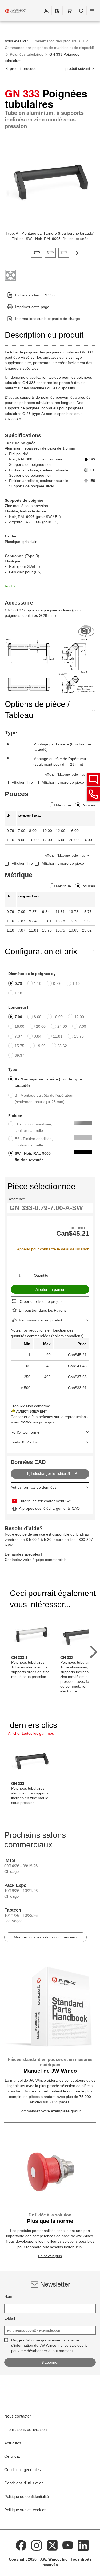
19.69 (41, 1046)
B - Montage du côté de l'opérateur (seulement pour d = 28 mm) (44, 1099)
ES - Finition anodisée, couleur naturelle (34, 1142)
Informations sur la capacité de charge (48, 319)
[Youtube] (68, 2545)
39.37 (19, 1055)
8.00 (38, 1017)
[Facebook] (21, 2545)
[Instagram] (37, 2545)
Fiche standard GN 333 (35, 295)
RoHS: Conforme (25, 1432)
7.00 (18, 1017)
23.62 (62, 1046)
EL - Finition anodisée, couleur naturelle (33, 1127)
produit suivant (78, 68)
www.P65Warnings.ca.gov (32, 1422)
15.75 (19, 1046)
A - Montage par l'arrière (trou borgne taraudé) (48, 1082)
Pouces (88, 805)
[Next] (77, 253)
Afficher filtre (22, 782)
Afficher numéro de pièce (63, 782)
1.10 (38, 983)
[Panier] (69, 11)
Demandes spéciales (22, 1554)
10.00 (58, 1017)
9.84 (38, 1036)
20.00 (41, 1026)
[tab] (37, 252)
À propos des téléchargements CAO (49, 1508)
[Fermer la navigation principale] (92, 11)
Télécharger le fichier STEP (54, 1473)
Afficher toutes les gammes (31, 1733)
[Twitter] (52, 2545)
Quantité (41, 1275)
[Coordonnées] (93, 794)
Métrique (63, 805)
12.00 (79, 1017)
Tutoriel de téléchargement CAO (46, 1501)
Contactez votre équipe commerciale (36, 1560)
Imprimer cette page (32, 307)
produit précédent (24, 68)
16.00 (19, 1026)
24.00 (62, 1026)
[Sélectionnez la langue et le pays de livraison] (57, 11)
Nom (8, 2296)
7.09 (82, 1026)
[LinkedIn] (83, 2545)
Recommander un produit (41, 1320)
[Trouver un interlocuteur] (93, 779)
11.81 (58, 1036)
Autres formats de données (34, 1487)
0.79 (18, 983)
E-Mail (10, 2318)
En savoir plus (50, 2256)
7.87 (18, 1036)
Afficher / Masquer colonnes (65, 775)
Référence (16, 1199)
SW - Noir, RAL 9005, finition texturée (33, 1157)
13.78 (79, 1036)
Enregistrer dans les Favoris (43, 1310)
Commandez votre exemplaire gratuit (50, 2111)
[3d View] (87, 631)
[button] (46, 11)
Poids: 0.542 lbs (24, 1442)
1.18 (18, 993)
